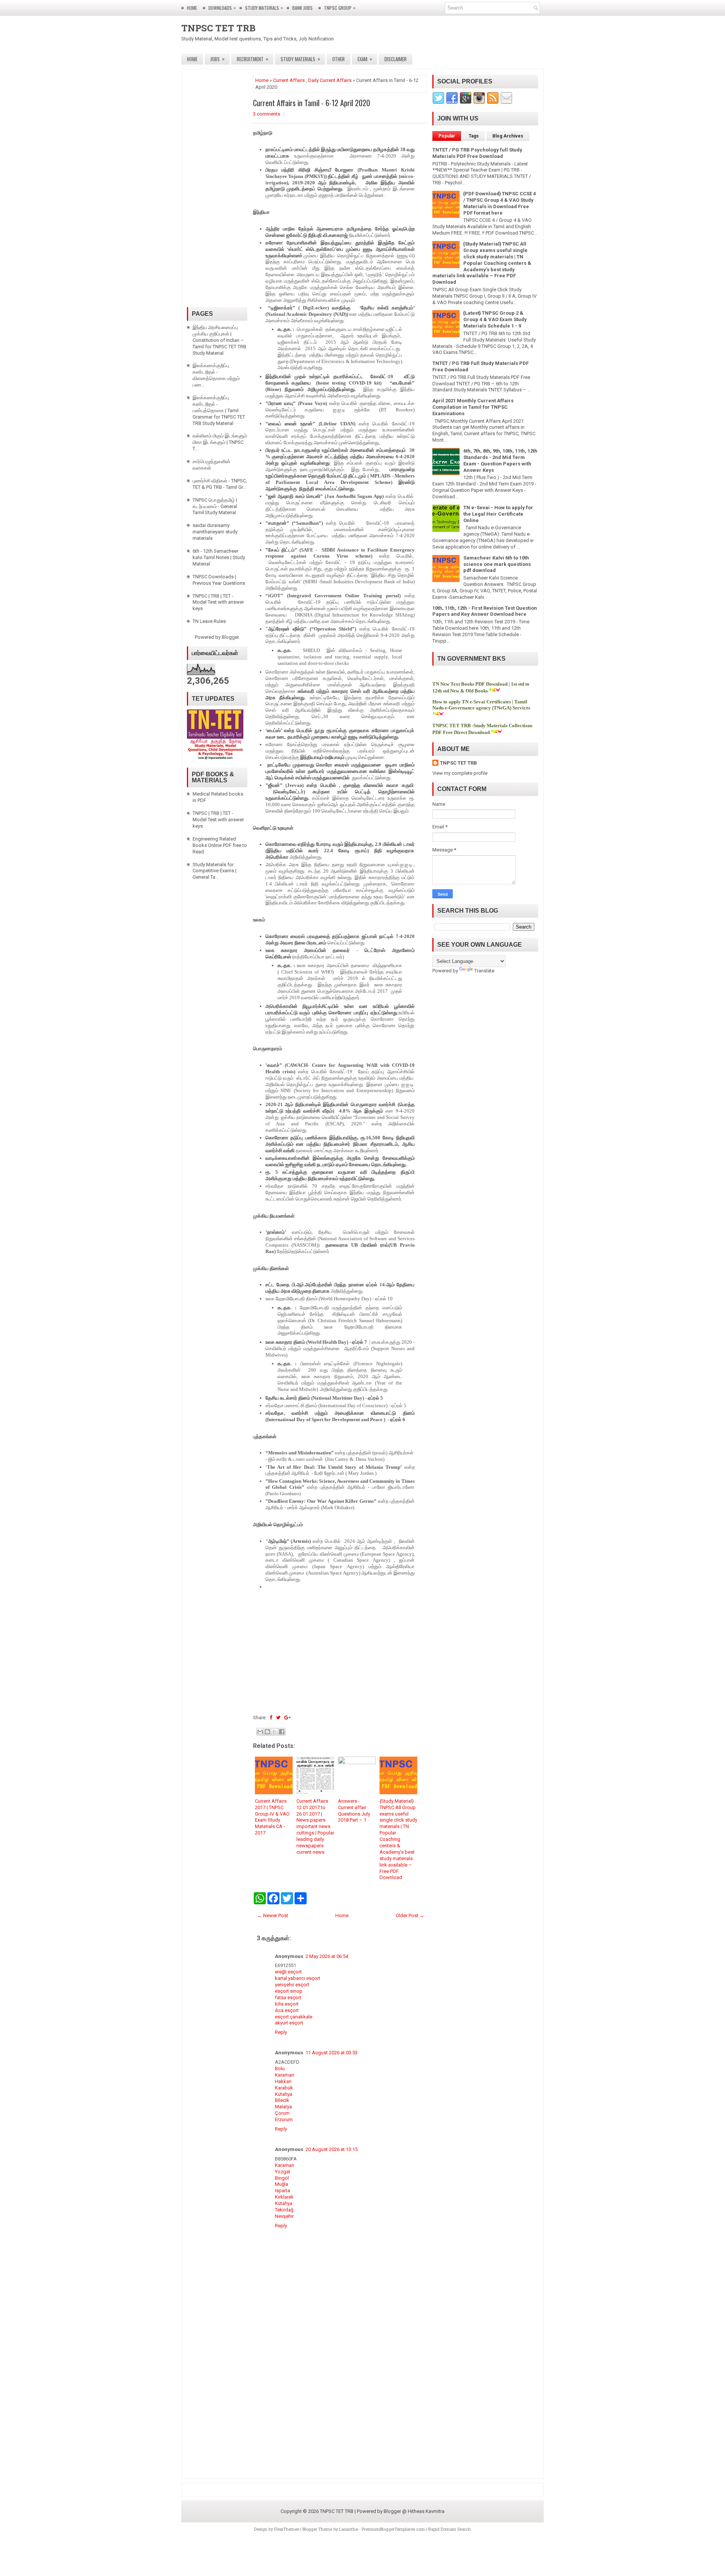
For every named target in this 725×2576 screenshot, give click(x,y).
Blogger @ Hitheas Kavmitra (414, 2511)
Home (192, 8)
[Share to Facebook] (282, 1732)
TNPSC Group (340, 8)
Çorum (282, 2113)
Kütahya (284, 2094)
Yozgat (283, 2172)
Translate (484, 971)
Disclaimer (396, 59)
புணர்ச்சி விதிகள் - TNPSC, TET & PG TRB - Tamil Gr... (220, 484)
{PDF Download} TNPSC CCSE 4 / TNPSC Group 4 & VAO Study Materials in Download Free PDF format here (500, 203)
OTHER (339, 59)
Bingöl (282, 2178)
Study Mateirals (264, 8)
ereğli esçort (288, 1972)
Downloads (222, 8)
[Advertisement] (340, 1651)
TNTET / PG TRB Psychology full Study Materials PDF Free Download (477, 153)
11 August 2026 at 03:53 (332, 2053)
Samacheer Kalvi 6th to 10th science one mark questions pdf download (497, 564)
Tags (474, 136)
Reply (281, 2032)
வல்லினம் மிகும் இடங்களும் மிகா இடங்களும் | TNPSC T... (220, 442)
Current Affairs (289, 80)
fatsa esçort (288, 1997)
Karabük (284, 2088)
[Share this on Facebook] (271, 1718)
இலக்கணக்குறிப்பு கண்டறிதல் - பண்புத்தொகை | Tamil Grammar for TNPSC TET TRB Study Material (219, 410)
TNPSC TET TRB (218, 28)
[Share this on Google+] (288, 1718)
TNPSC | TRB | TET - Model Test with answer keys (218, 602)
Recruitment (253, 59)
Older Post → (410, 1915)
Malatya (283, 2107)
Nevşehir (284, 2216)
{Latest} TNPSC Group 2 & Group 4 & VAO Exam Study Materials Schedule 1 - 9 (495, 319)
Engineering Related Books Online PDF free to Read (220, 845)
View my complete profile (460, 773)
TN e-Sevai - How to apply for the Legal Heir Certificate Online (498, 514)
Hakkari (283, 2081)
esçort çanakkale (294, 2017)
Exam (365, 59)
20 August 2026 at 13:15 (332, 2149)
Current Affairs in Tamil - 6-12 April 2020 (312, 103)
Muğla (282, 2184)
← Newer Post (273, 1915)
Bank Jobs (302, 8)
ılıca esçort (287, 2010)
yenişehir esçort (292, 1985)
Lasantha (349, 2529)
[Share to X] (275, 1732)
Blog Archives (508, 136)
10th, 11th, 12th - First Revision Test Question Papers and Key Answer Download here (485, 611)
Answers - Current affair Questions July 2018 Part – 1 (354, 1811)
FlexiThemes (287, 2529)
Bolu (280, 2068)
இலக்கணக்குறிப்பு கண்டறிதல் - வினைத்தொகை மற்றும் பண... (216, 375)
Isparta (282, 2190)
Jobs (217, 59)
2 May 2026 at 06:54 (327, 1956)
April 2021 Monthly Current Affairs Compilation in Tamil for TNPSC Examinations (473, 407)
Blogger (230, 637)
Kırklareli (284, 2197)
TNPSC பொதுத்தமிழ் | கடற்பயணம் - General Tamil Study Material (215, 506)
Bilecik (282, 2100)
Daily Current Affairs (330, 80)
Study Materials (300, 59)
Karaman (285, 2075)
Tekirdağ (284, 2210)
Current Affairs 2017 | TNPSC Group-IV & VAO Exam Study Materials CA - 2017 (272, 1817)
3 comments (267, 114)
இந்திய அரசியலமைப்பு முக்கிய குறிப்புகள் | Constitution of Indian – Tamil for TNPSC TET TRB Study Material (219, 340)
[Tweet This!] (278, 1718)
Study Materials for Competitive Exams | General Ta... (214, 871)
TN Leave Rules (209, 621)
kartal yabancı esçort (298, 1978)
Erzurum (284, 2119)
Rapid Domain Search (450, 2529)
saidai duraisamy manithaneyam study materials (215, 532)
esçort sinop (289, 1991)
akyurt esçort (289, 2023)
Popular (447, 136)
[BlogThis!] (267, 1732)
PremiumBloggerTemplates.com (393, 2529)
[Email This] (260, 1732)
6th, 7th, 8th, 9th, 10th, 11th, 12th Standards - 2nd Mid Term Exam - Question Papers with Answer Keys (500, 460)
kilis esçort (287, 2004)
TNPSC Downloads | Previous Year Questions (219, 580)
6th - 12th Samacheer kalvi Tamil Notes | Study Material (219, 557)
